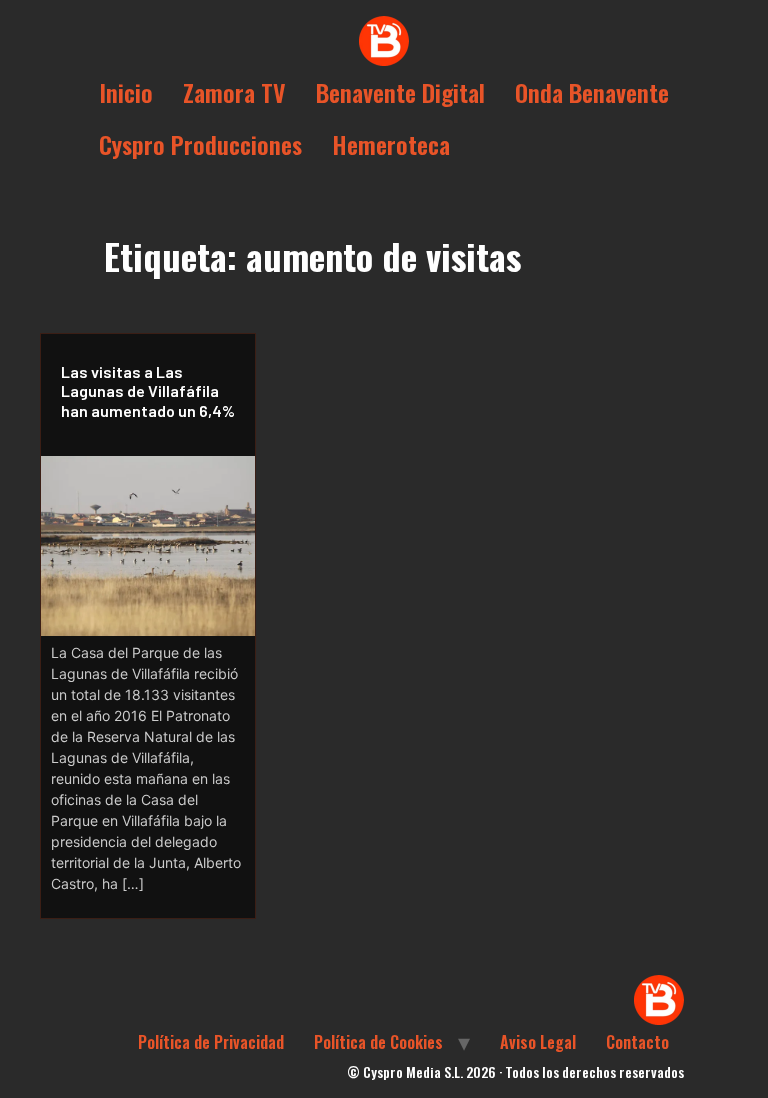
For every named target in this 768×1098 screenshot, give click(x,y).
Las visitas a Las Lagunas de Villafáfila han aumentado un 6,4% (148, 390)
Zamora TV (234, 92)
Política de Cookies (378, 1042)
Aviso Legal (538, 1042)
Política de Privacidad (211, 1042)
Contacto (637, 1042)
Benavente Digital (400, 92)
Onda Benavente (592, 92)
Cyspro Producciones (200, 144)
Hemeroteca (391, 144)
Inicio (126, 92)
